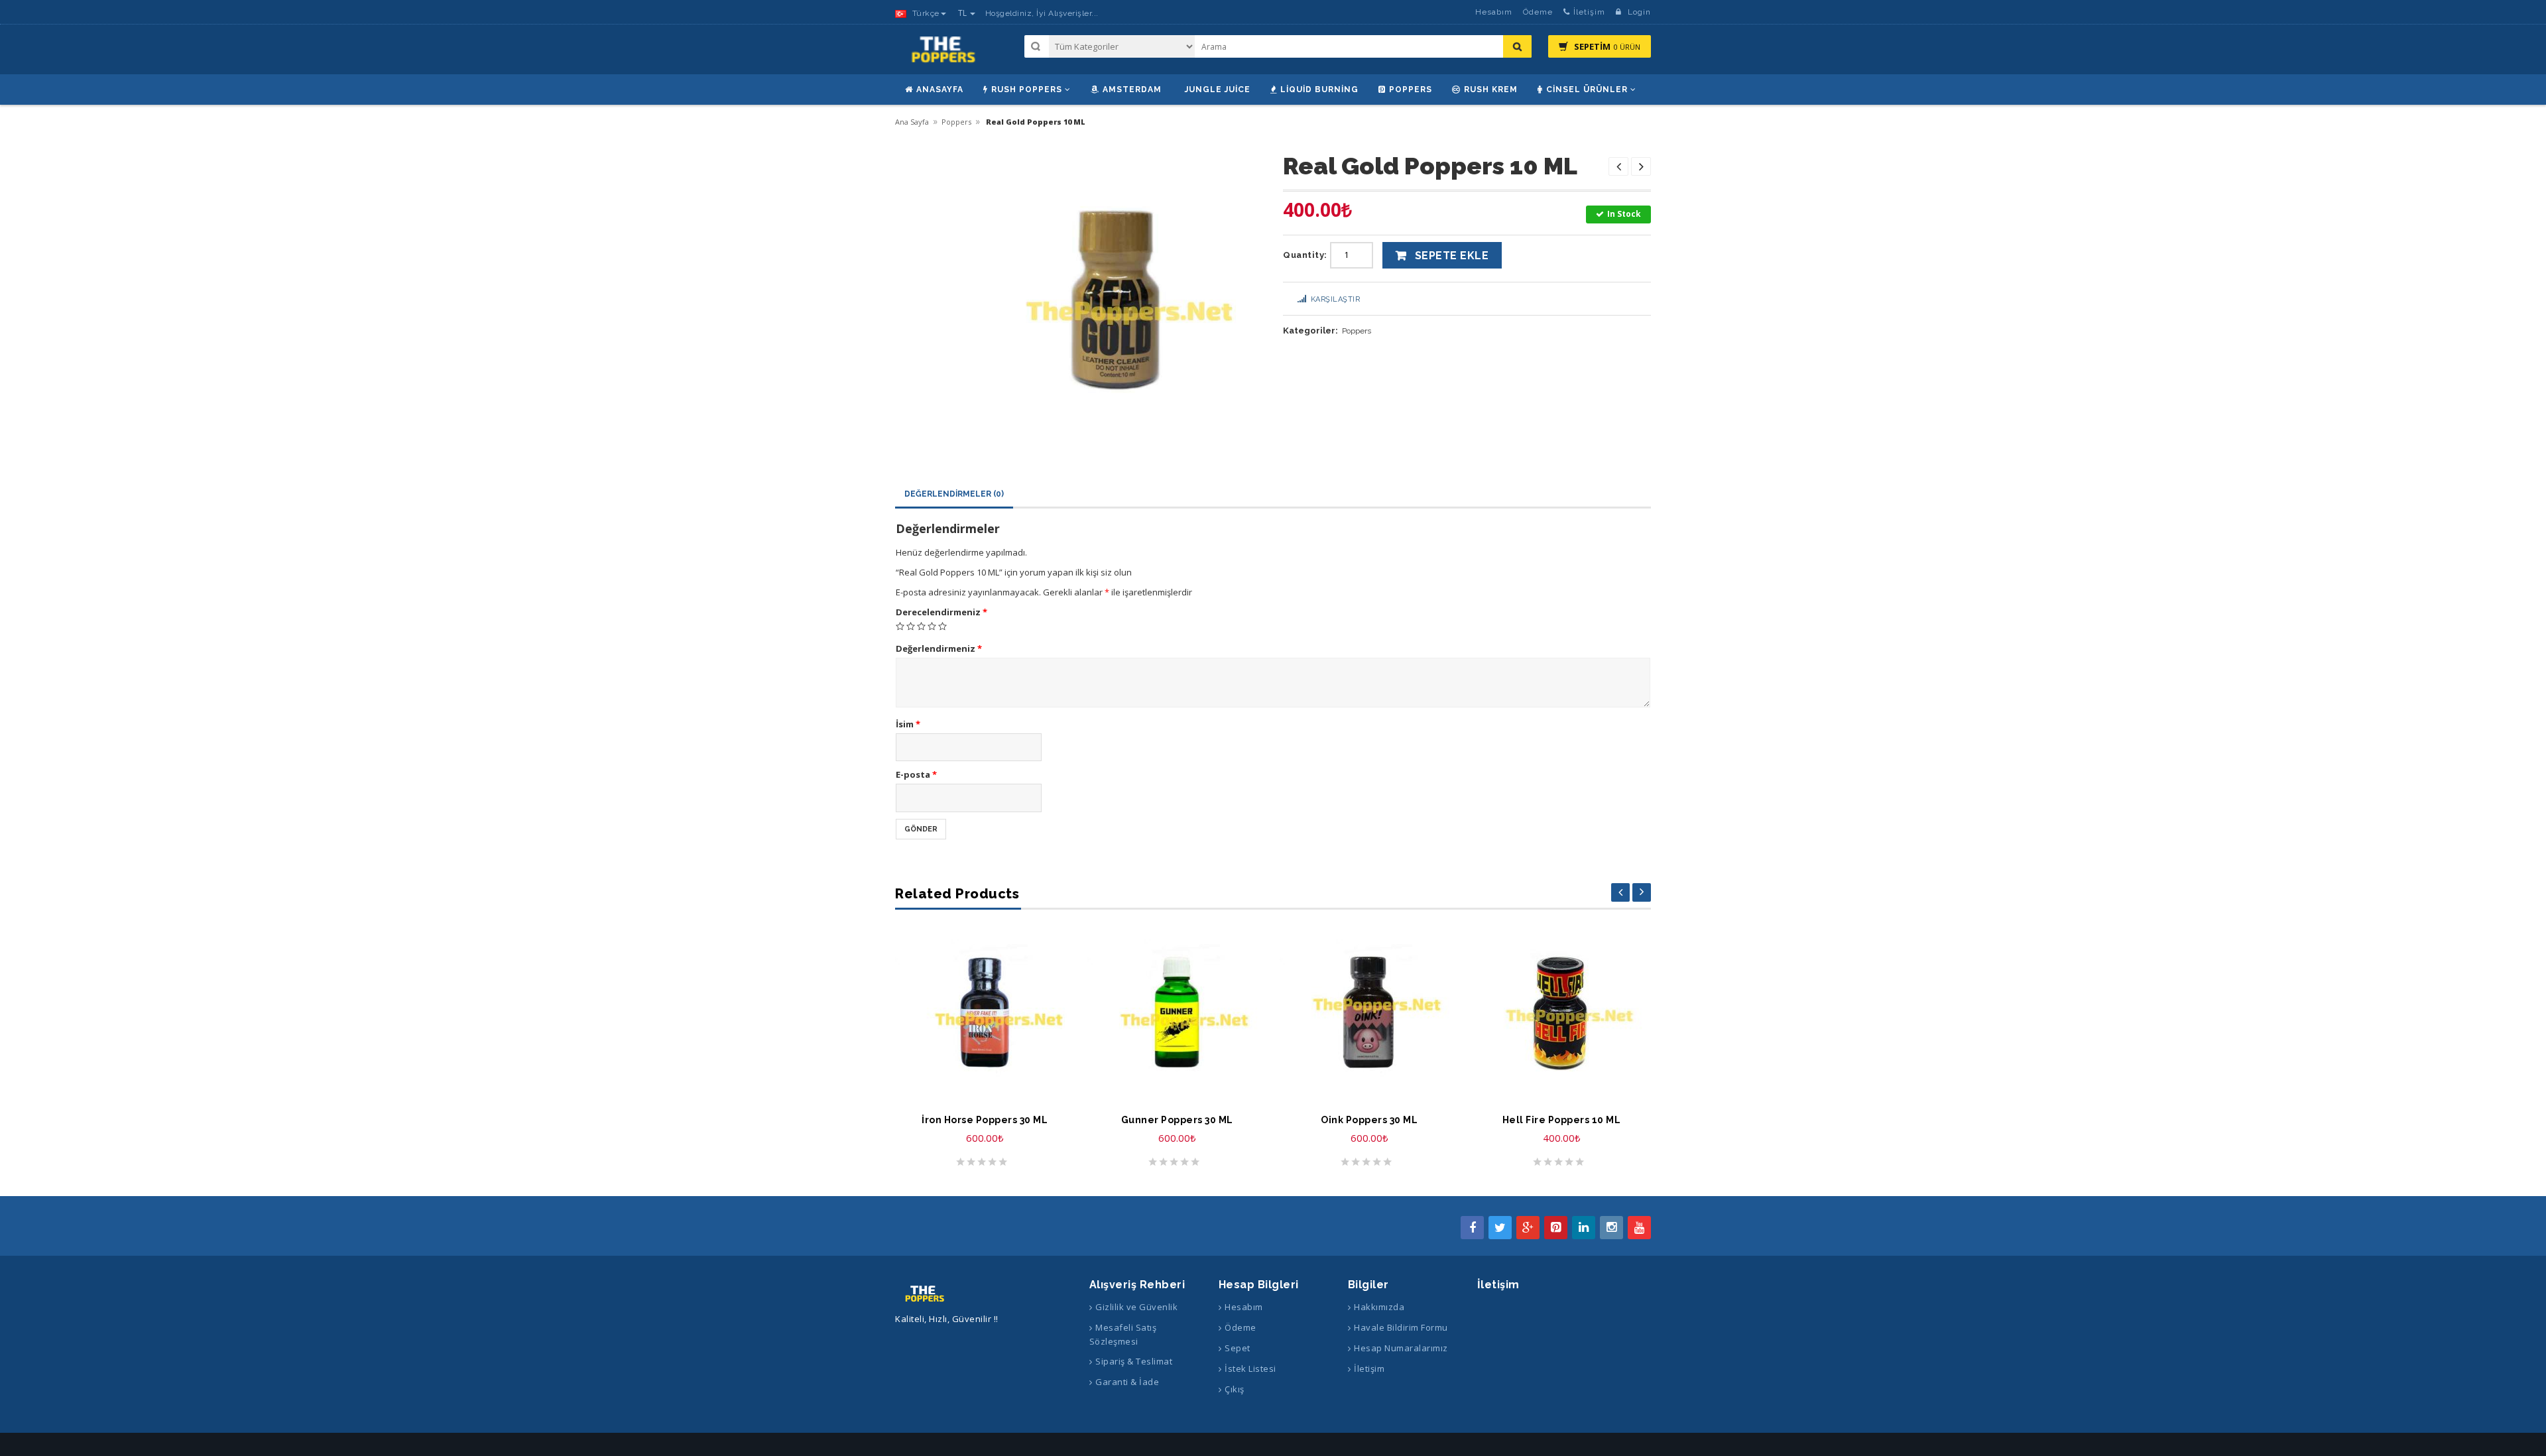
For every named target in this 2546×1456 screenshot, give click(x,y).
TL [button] (963, 13)
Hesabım (1494, 12)
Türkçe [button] (925, 13)
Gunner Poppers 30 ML (1177, 1120)
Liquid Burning (1319, 90)
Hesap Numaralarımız (1401, 1348)
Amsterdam (1132, 90)
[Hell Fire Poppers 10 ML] (1561, 1012)
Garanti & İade (1127, 1382)
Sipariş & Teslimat (1134, 1361)
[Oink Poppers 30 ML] (1369, 1012)
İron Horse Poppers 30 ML (985, 1120)
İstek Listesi (1250, 1368)
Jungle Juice (1218, 90)
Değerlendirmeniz (939, 648)
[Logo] (926, 1293)
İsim (908, 724)
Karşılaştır (1336, 299)
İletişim (1589, 12)
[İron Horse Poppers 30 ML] (985, 1012)
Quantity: (1305, 255)
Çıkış (1235, 1389)
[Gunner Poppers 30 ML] (1177, 1012)
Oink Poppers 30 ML (1369, 1120)
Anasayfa (940, 90)
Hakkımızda (1379, 1307)
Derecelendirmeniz (941, 612)
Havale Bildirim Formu (1401, 1327)
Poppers (1411, 90)
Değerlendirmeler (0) (954, 494)
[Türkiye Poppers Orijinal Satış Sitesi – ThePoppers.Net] (945, 55)
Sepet (1238, 1348)
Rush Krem (1491, 90)
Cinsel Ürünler (1587, 90)
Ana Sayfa (912, 122)
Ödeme (1538, 12)
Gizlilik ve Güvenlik (1136, 1307)
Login (1638, 12)
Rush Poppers (1027, 90)
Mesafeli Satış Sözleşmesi (1123, 1334)
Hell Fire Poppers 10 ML (1562, 1120)
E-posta (916, 774)
